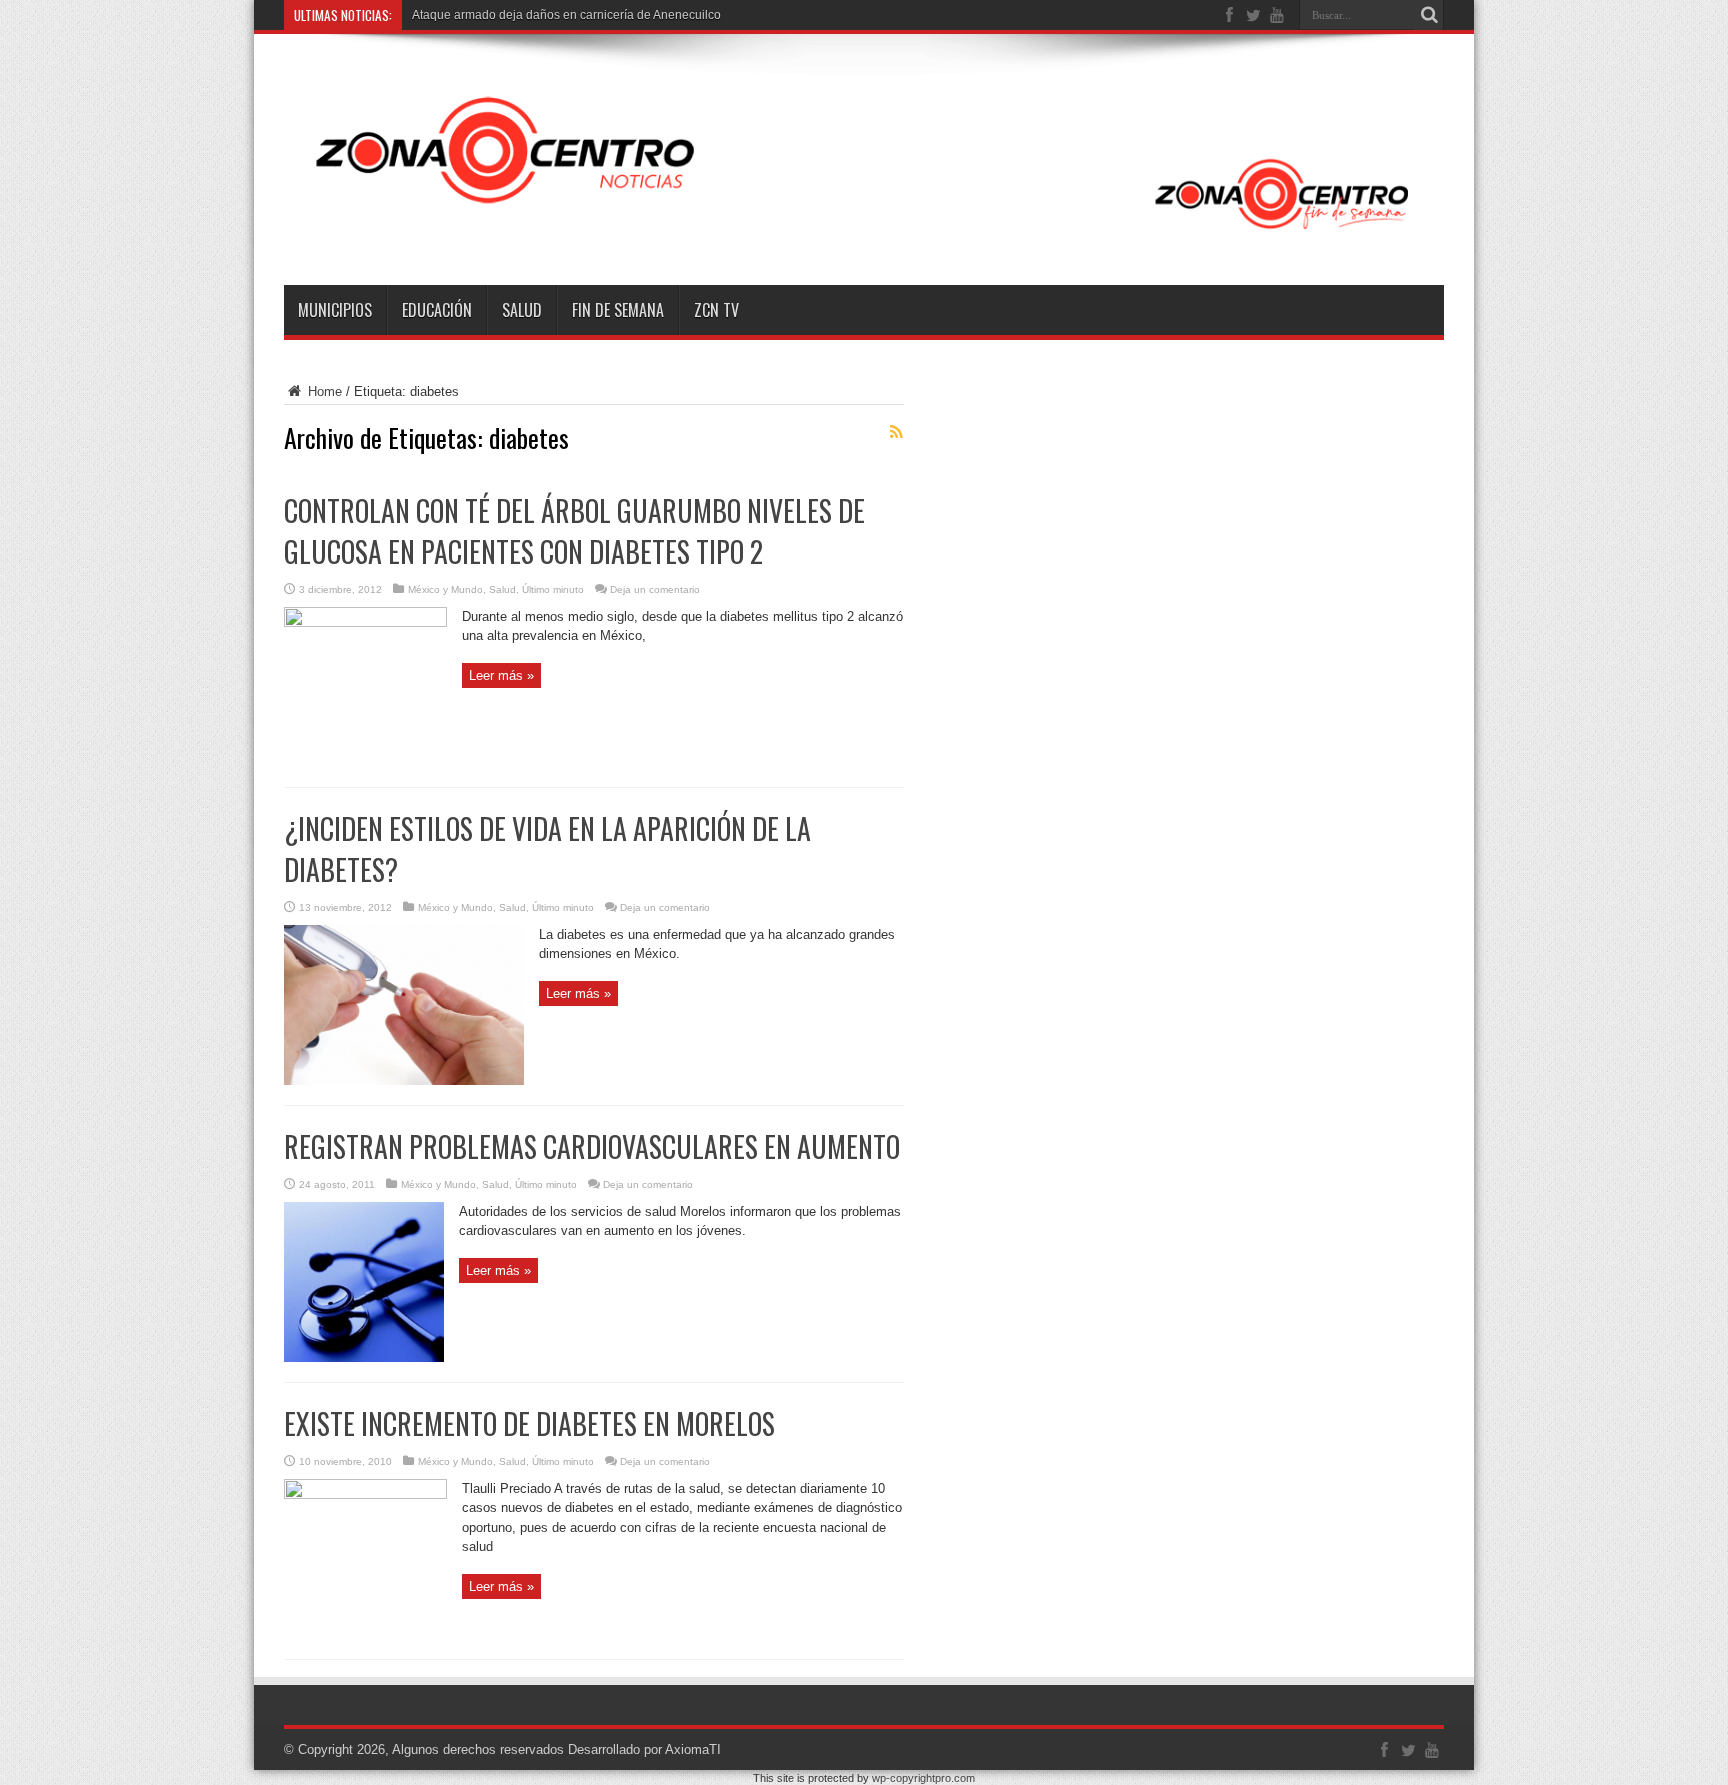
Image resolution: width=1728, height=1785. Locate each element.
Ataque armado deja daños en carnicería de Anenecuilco (566, 15)
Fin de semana (618, 310)
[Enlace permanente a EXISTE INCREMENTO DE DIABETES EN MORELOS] (365, 1494)
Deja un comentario (655, 589)
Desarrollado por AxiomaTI (644, 1749)
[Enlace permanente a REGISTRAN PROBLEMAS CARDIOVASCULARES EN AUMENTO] (364, 1357)
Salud (522, 310)
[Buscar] (1429, 15)
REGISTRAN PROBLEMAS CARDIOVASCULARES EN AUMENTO (592, 1146)
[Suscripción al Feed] (896, 432)
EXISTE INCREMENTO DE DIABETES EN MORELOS (529, 1423)
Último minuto (553, 589)
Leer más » (501, 675)
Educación (437, 310)
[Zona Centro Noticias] (864, 235)
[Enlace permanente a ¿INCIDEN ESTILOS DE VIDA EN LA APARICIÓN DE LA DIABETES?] (404, 1080)
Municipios (335, 310)
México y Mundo (445, 589)
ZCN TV (716, 310)
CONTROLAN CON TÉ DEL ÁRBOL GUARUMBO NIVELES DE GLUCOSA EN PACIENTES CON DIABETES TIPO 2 (574, 531)
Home (323, 391)
